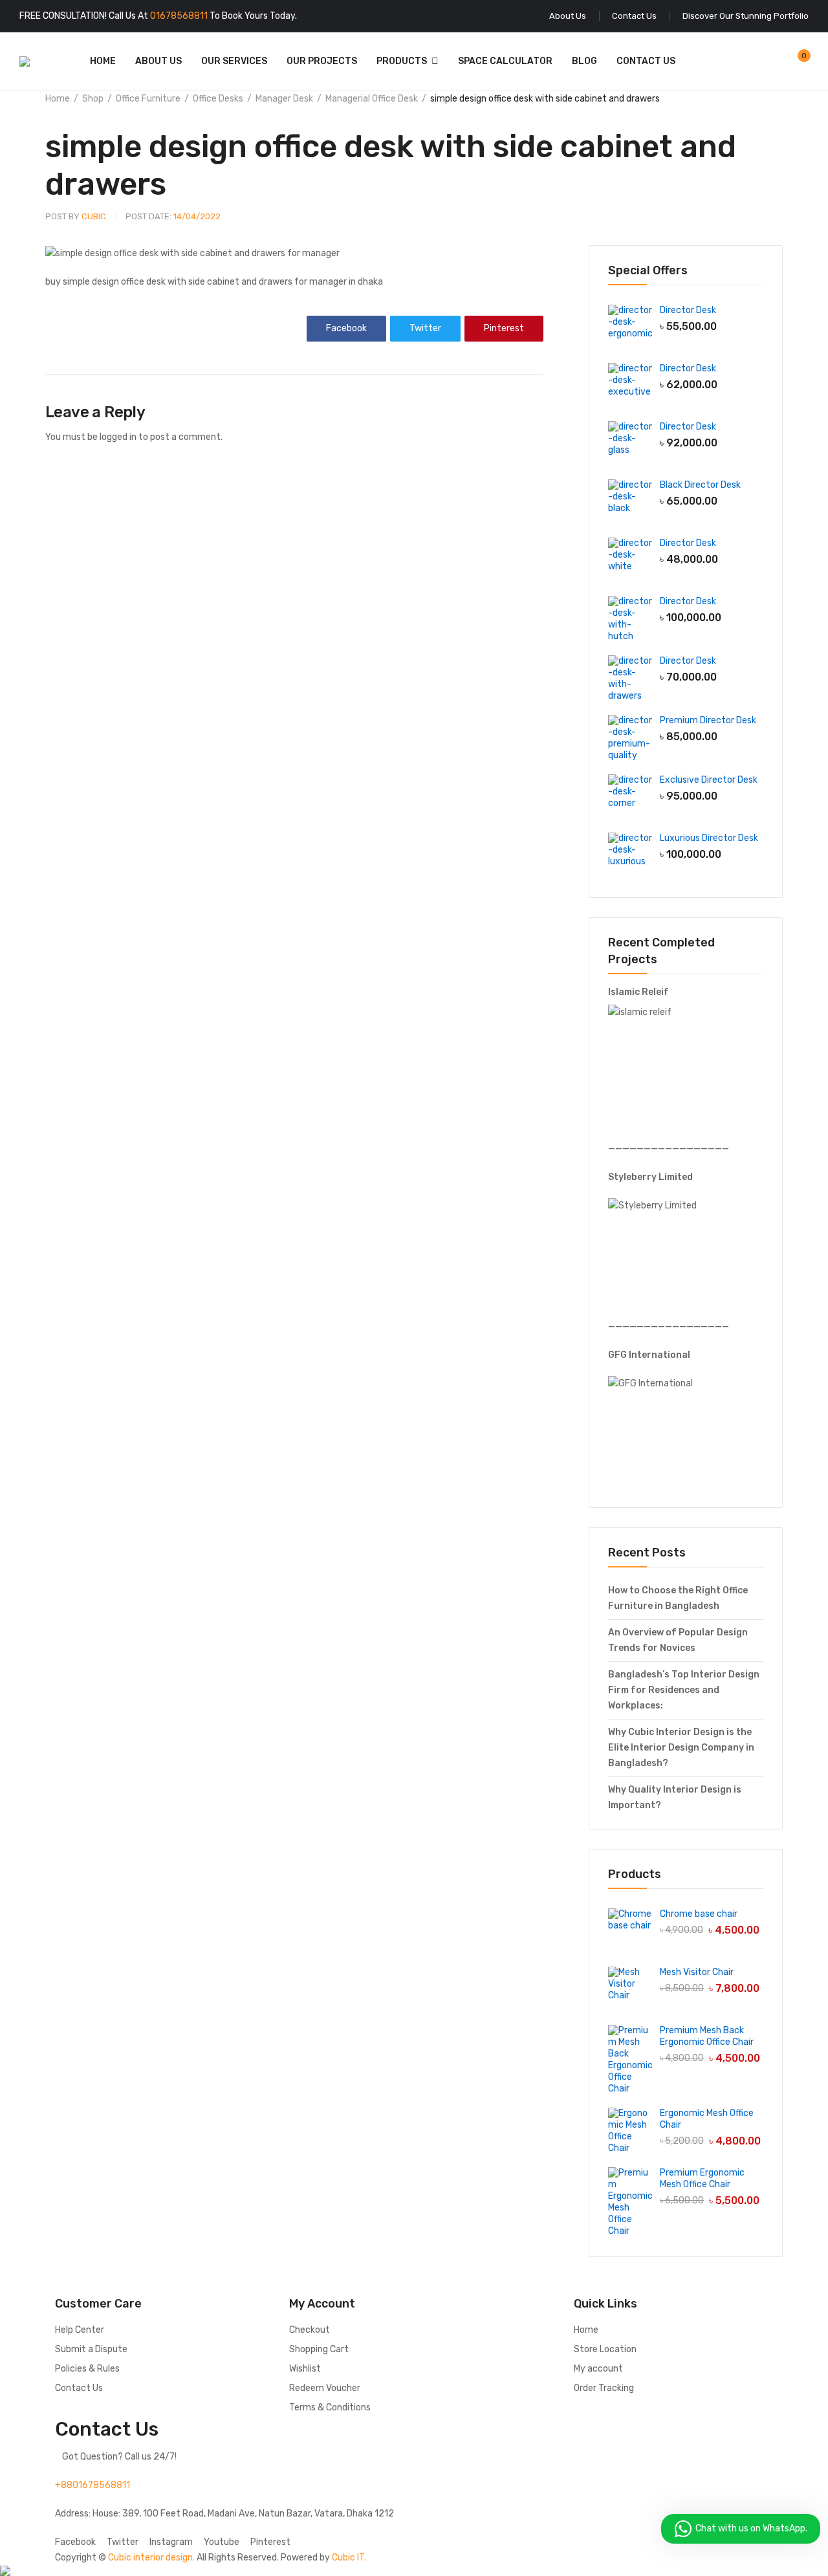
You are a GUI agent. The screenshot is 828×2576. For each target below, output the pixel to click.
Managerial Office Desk (372, 99)
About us (158, 61)
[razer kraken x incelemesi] (414, 2571)
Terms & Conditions (330, 2407)
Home (103, 61)
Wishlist (305, 2369)
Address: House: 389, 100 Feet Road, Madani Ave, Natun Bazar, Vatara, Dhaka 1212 (224, 2514)
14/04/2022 (173, 216)
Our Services (234, 61)
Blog (584, 61)
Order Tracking (604, 2388)
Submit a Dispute (91, 2349)
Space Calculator (505, 61)
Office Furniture (148, 99)
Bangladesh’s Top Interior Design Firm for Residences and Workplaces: (684, 1690)
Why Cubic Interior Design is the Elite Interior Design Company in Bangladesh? (681, 1748)
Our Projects (322, 61)
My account (598, 2369)
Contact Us (646, 61)
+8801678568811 (93, 2485)
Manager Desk (284, 99)
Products (402, 61)
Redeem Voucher (325, 2388)
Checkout (310, 2330)
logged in (118, 437)
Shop (93, 99)
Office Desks (218, 99)
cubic (76, 216)
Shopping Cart (319, 2349)
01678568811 (179, 16)
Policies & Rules (87, 2369)
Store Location (605, 2349)
